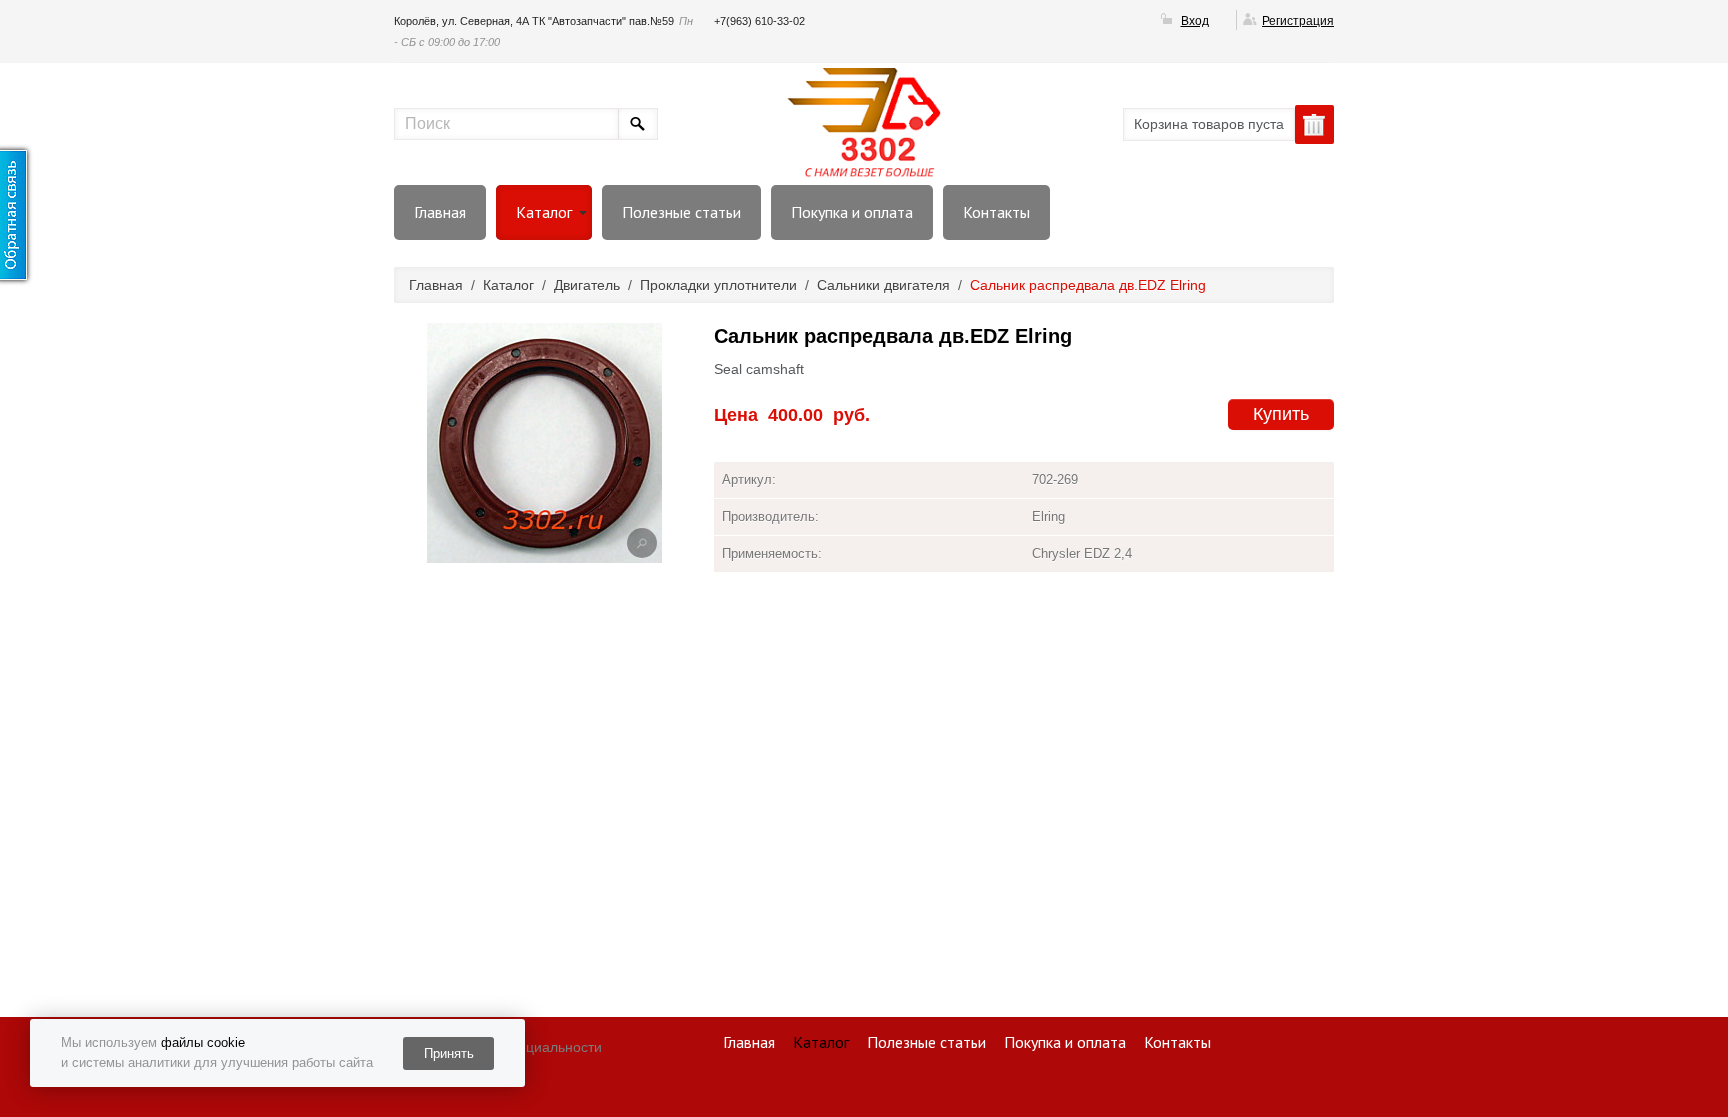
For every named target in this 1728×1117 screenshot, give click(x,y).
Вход (1195, 21)
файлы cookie (203, 1042)
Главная (440, 212)
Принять (449, 1053)
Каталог (544, 212)
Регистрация (1298, 21)
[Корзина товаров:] (1314, 124)
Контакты (996, 212)
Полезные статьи (681, 212)
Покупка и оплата (852, 212)
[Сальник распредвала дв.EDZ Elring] (642, 543)
